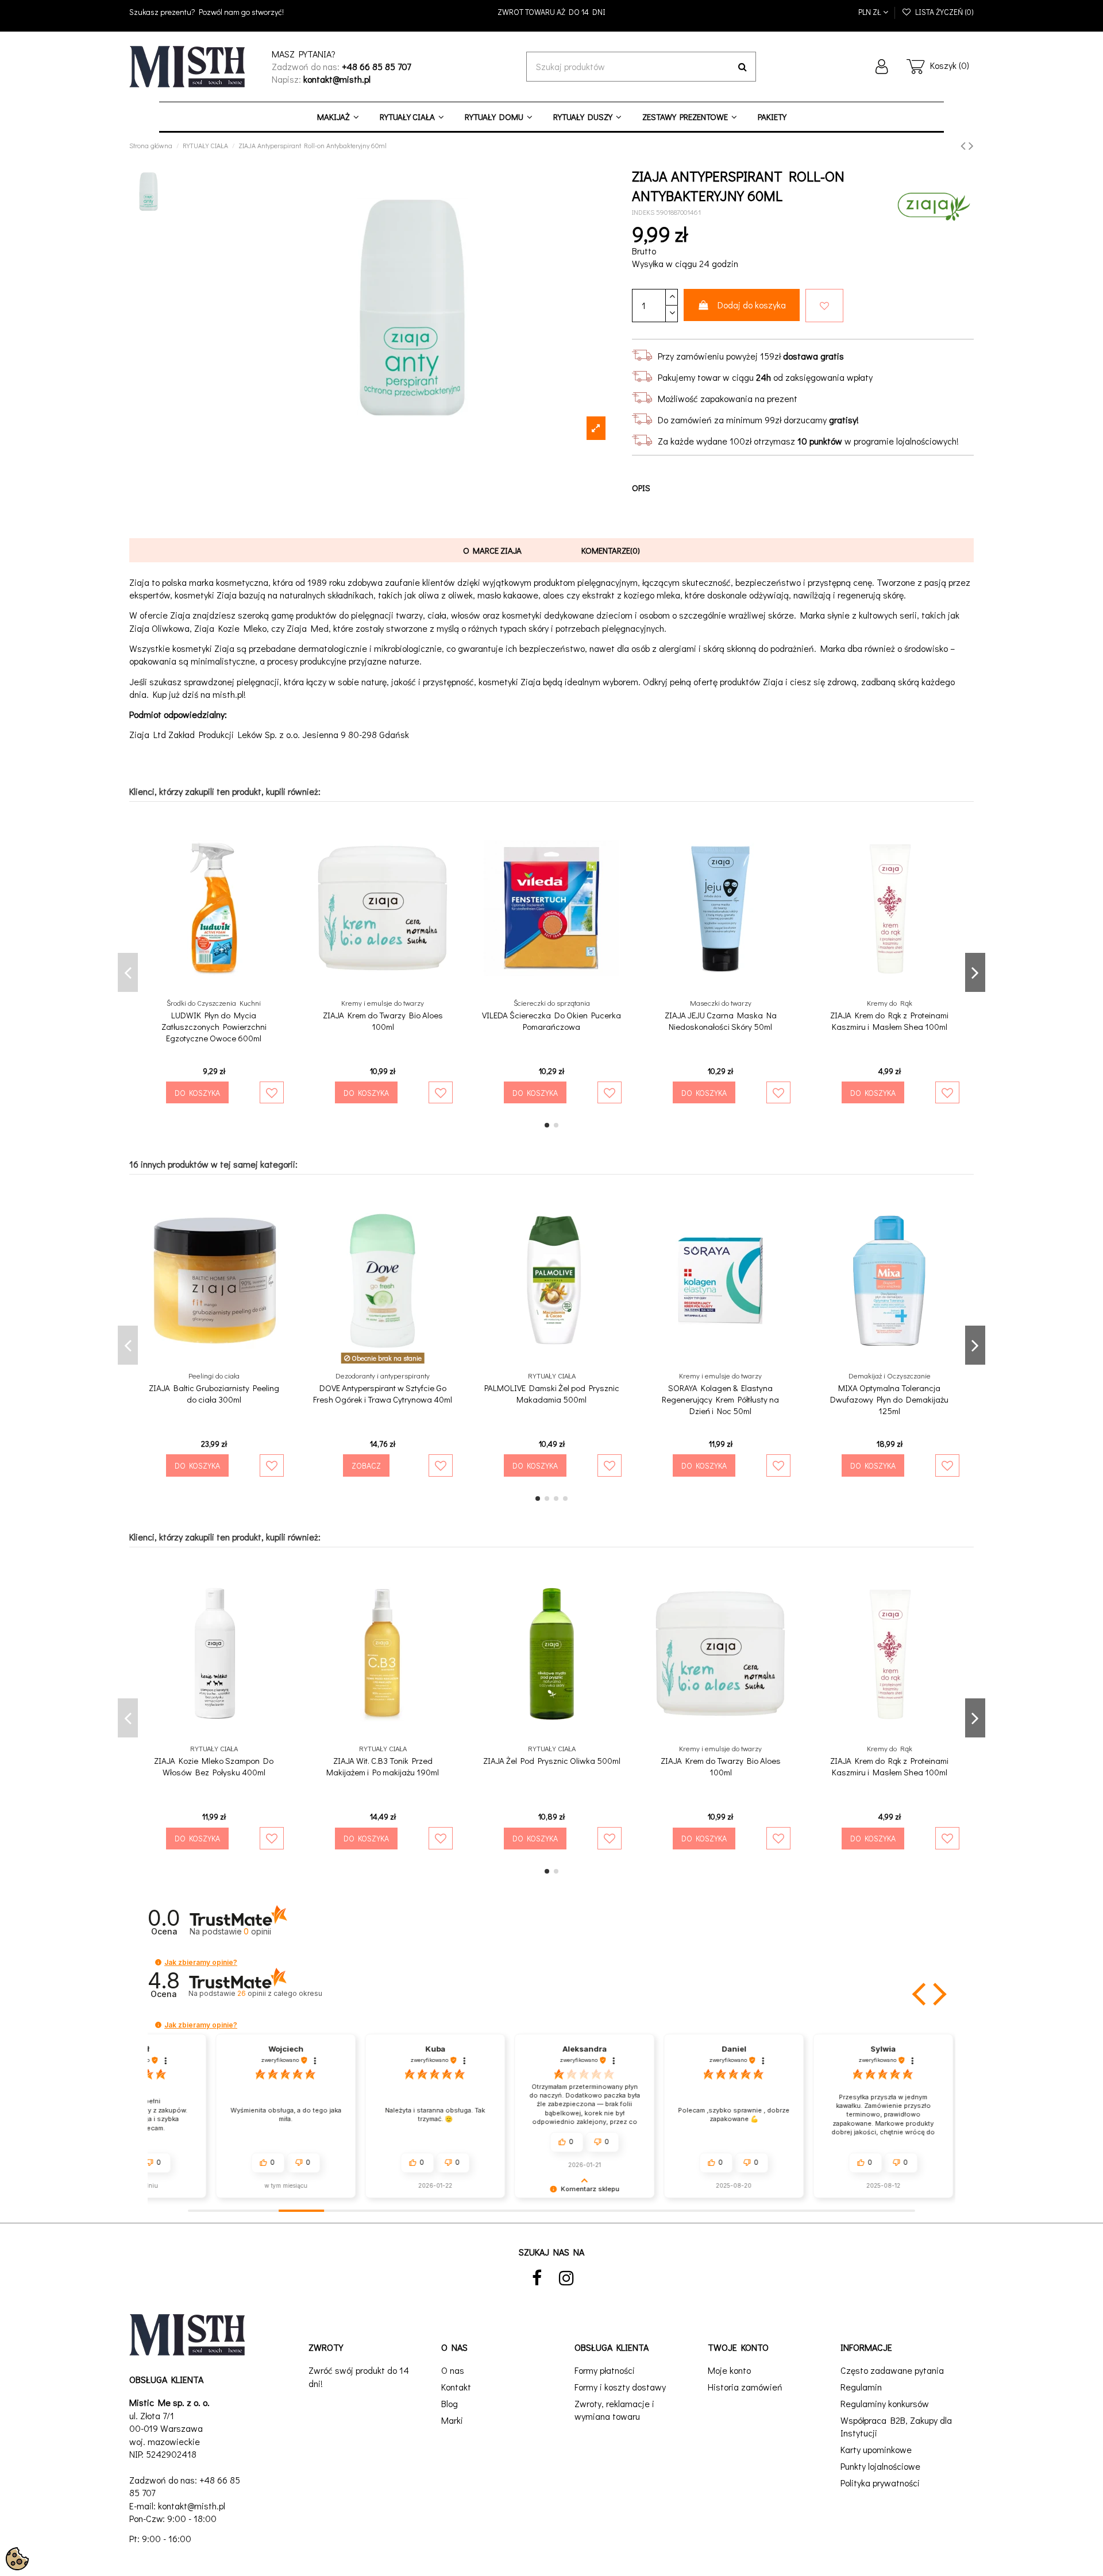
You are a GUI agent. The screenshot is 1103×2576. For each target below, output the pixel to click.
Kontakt (456, 2387)
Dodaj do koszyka (752, 305)
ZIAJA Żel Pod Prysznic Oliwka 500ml (552, 1760)
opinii (279, 1993)
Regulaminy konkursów (885, 2403)
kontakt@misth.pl (192, 2506)
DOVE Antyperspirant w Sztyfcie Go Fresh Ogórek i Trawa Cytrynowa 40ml (383, 1393)
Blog (450, 2403)
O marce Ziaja (492, 550)
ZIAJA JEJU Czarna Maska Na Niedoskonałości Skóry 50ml (721, 1021)
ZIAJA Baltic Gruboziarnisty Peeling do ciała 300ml (214, 1393)
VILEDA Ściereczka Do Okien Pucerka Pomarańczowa (551, 1021)
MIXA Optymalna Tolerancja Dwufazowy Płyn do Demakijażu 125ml (889, 1399)
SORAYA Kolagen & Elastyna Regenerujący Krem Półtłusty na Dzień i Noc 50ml (720, 1399)
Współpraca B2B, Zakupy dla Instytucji (896, 2426)
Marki (452, 2420)
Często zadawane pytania (892, 2370)
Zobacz (366, 1465)
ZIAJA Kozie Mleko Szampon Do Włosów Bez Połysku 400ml (214, 1766)
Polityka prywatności (880, 2483)
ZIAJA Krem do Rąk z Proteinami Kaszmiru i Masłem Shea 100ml (889, 1021)
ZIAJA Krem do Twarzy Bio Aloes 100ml (383, 1021)
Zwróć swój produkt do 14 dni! (359, 2376)
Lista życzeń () (943, 12)
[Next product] (971, 145)
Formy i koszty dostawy (620, 2387)
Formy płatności (605, 2370)
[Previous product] (965, 145)
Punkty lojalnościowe (880, 2466)
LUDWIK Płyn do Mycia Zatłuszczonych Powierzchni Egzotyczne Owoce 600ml (214, 1026)
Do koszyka (197, 1093)
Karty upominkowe (876, 2449)
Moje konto (729, 2370)
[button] (158, 1962)
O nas (453, 2370)
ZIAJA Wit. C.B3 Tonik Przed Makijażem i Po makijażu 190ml (383, 1766)
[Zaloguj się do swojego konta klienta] (882, 67)
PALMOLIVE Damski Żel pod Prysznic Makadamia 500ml (552, 1393)
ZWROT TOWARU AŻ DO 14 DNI (551, 12)
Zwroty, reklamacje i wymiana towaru (614, 2410)
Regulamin (861, 2387)
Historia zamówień (745, 2387)
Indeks (643, 212)
